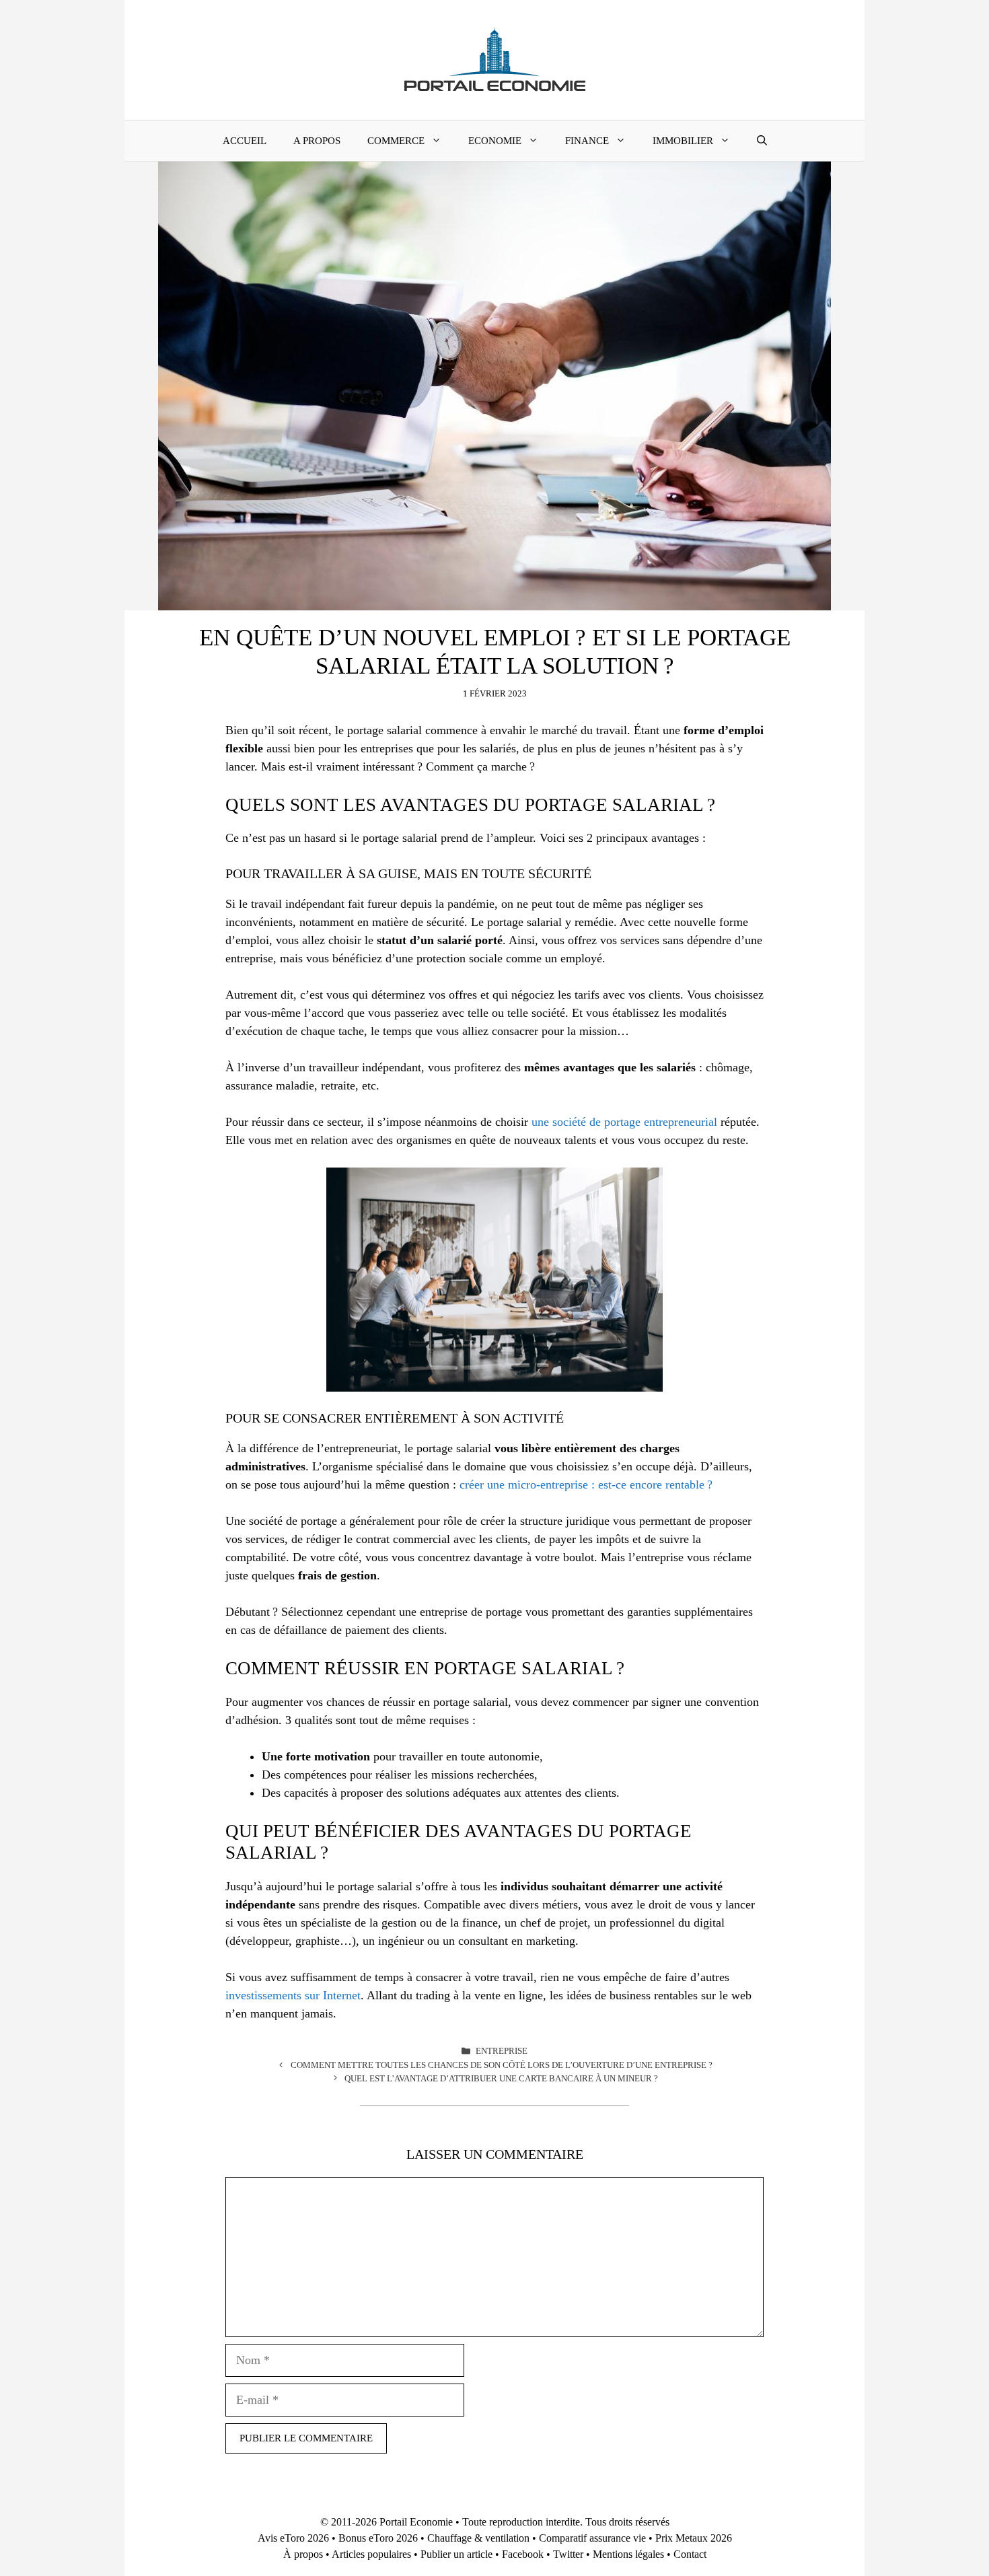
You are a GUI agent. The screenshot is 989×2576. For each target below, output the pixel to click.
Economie (495, 141)
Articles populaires (371, 2554)
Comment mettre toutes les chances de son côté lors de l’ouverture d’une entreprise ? (502, 2065)
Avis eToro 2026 (293, 2538)
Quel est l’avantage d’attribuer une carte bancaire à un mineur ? (501, 2078)
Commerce (396, 141)
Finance (587, 141)
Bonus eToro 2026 (378, 2538)
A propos (317, 141)
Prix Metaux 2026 (694, 2538)
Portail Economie (416, 2522)
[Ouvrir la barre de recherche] (762, 141)
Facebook (523, 2554)
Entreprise (502, 2051)
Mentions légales (628, 2554)
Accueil (245, 141)
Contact (690, 2554)
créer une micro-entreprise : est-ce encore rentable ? (586, 1484)
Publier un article (456, 2554)
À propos (303, 2554)
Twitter (568, 2554)
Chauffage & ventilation (478, 2538)
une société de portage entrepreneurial (624, 1122)
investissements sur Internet (293, 1995)
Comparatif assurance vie (592, 2538)
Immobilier (683, 141)
